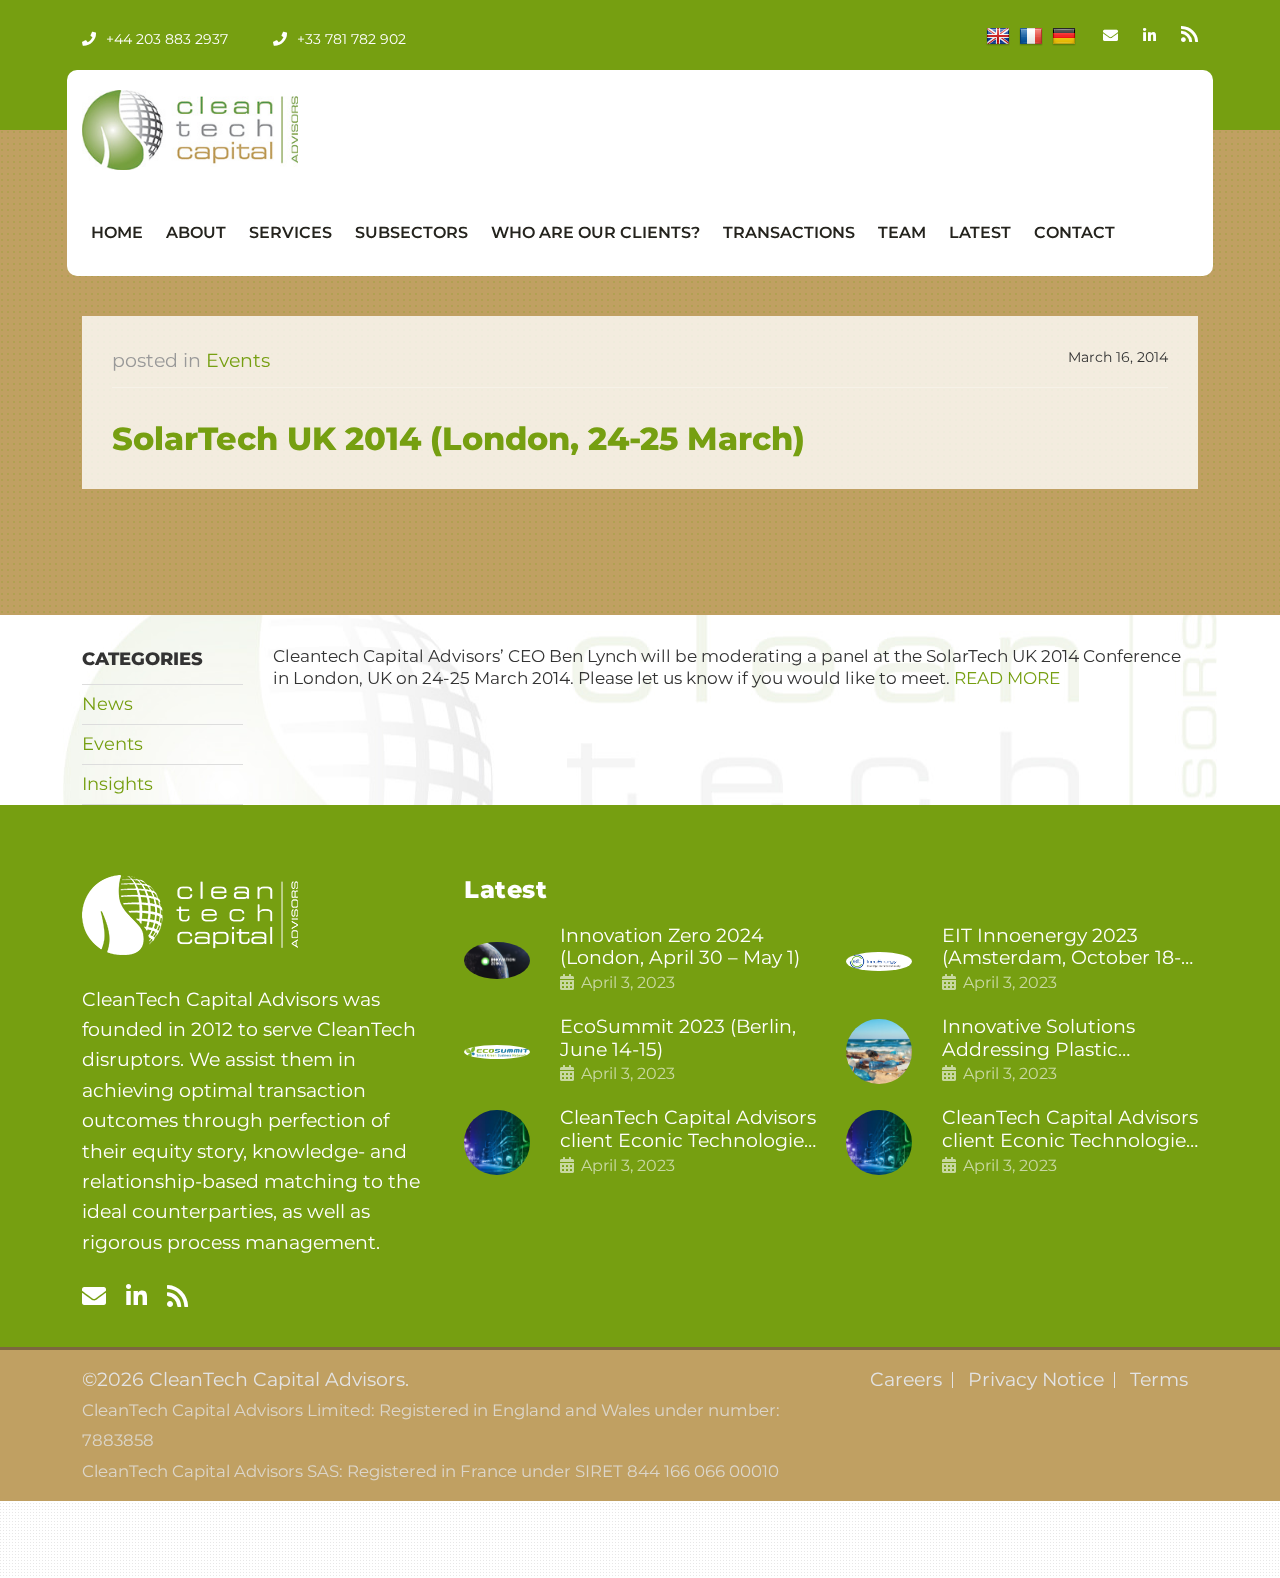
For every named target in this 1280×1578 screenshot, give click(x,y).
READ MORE (1007, 678)
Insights (117, 784)
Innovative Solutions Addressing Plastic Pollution (1038, 1039)
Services (290, 232)
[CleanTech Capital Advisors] (232, 130)
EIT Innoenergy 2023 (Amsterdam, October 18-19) (1061, 948)
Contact (1074, 232)
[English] (998, 37)
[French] (1031, 37)
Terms (1159, 1380)
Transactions (789, 232)
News (107, 704)
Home (117, 232)
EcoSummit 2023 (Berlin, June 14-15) (678, 1038)
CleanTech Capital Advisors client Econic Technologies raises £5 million (1070, 1130)
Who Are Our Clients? (595, 232)
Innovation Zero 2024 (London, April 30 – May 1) (680, 947)
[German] (1064, 37)
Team (902, 232)
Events (238, 360)
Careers (906, 1380)
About (196, 232)
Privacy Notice (1036, 1380)
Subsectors (411, 232)
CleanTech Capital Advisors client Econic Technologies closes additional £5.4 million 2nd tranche (688, 1130)
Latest (980, 232)
